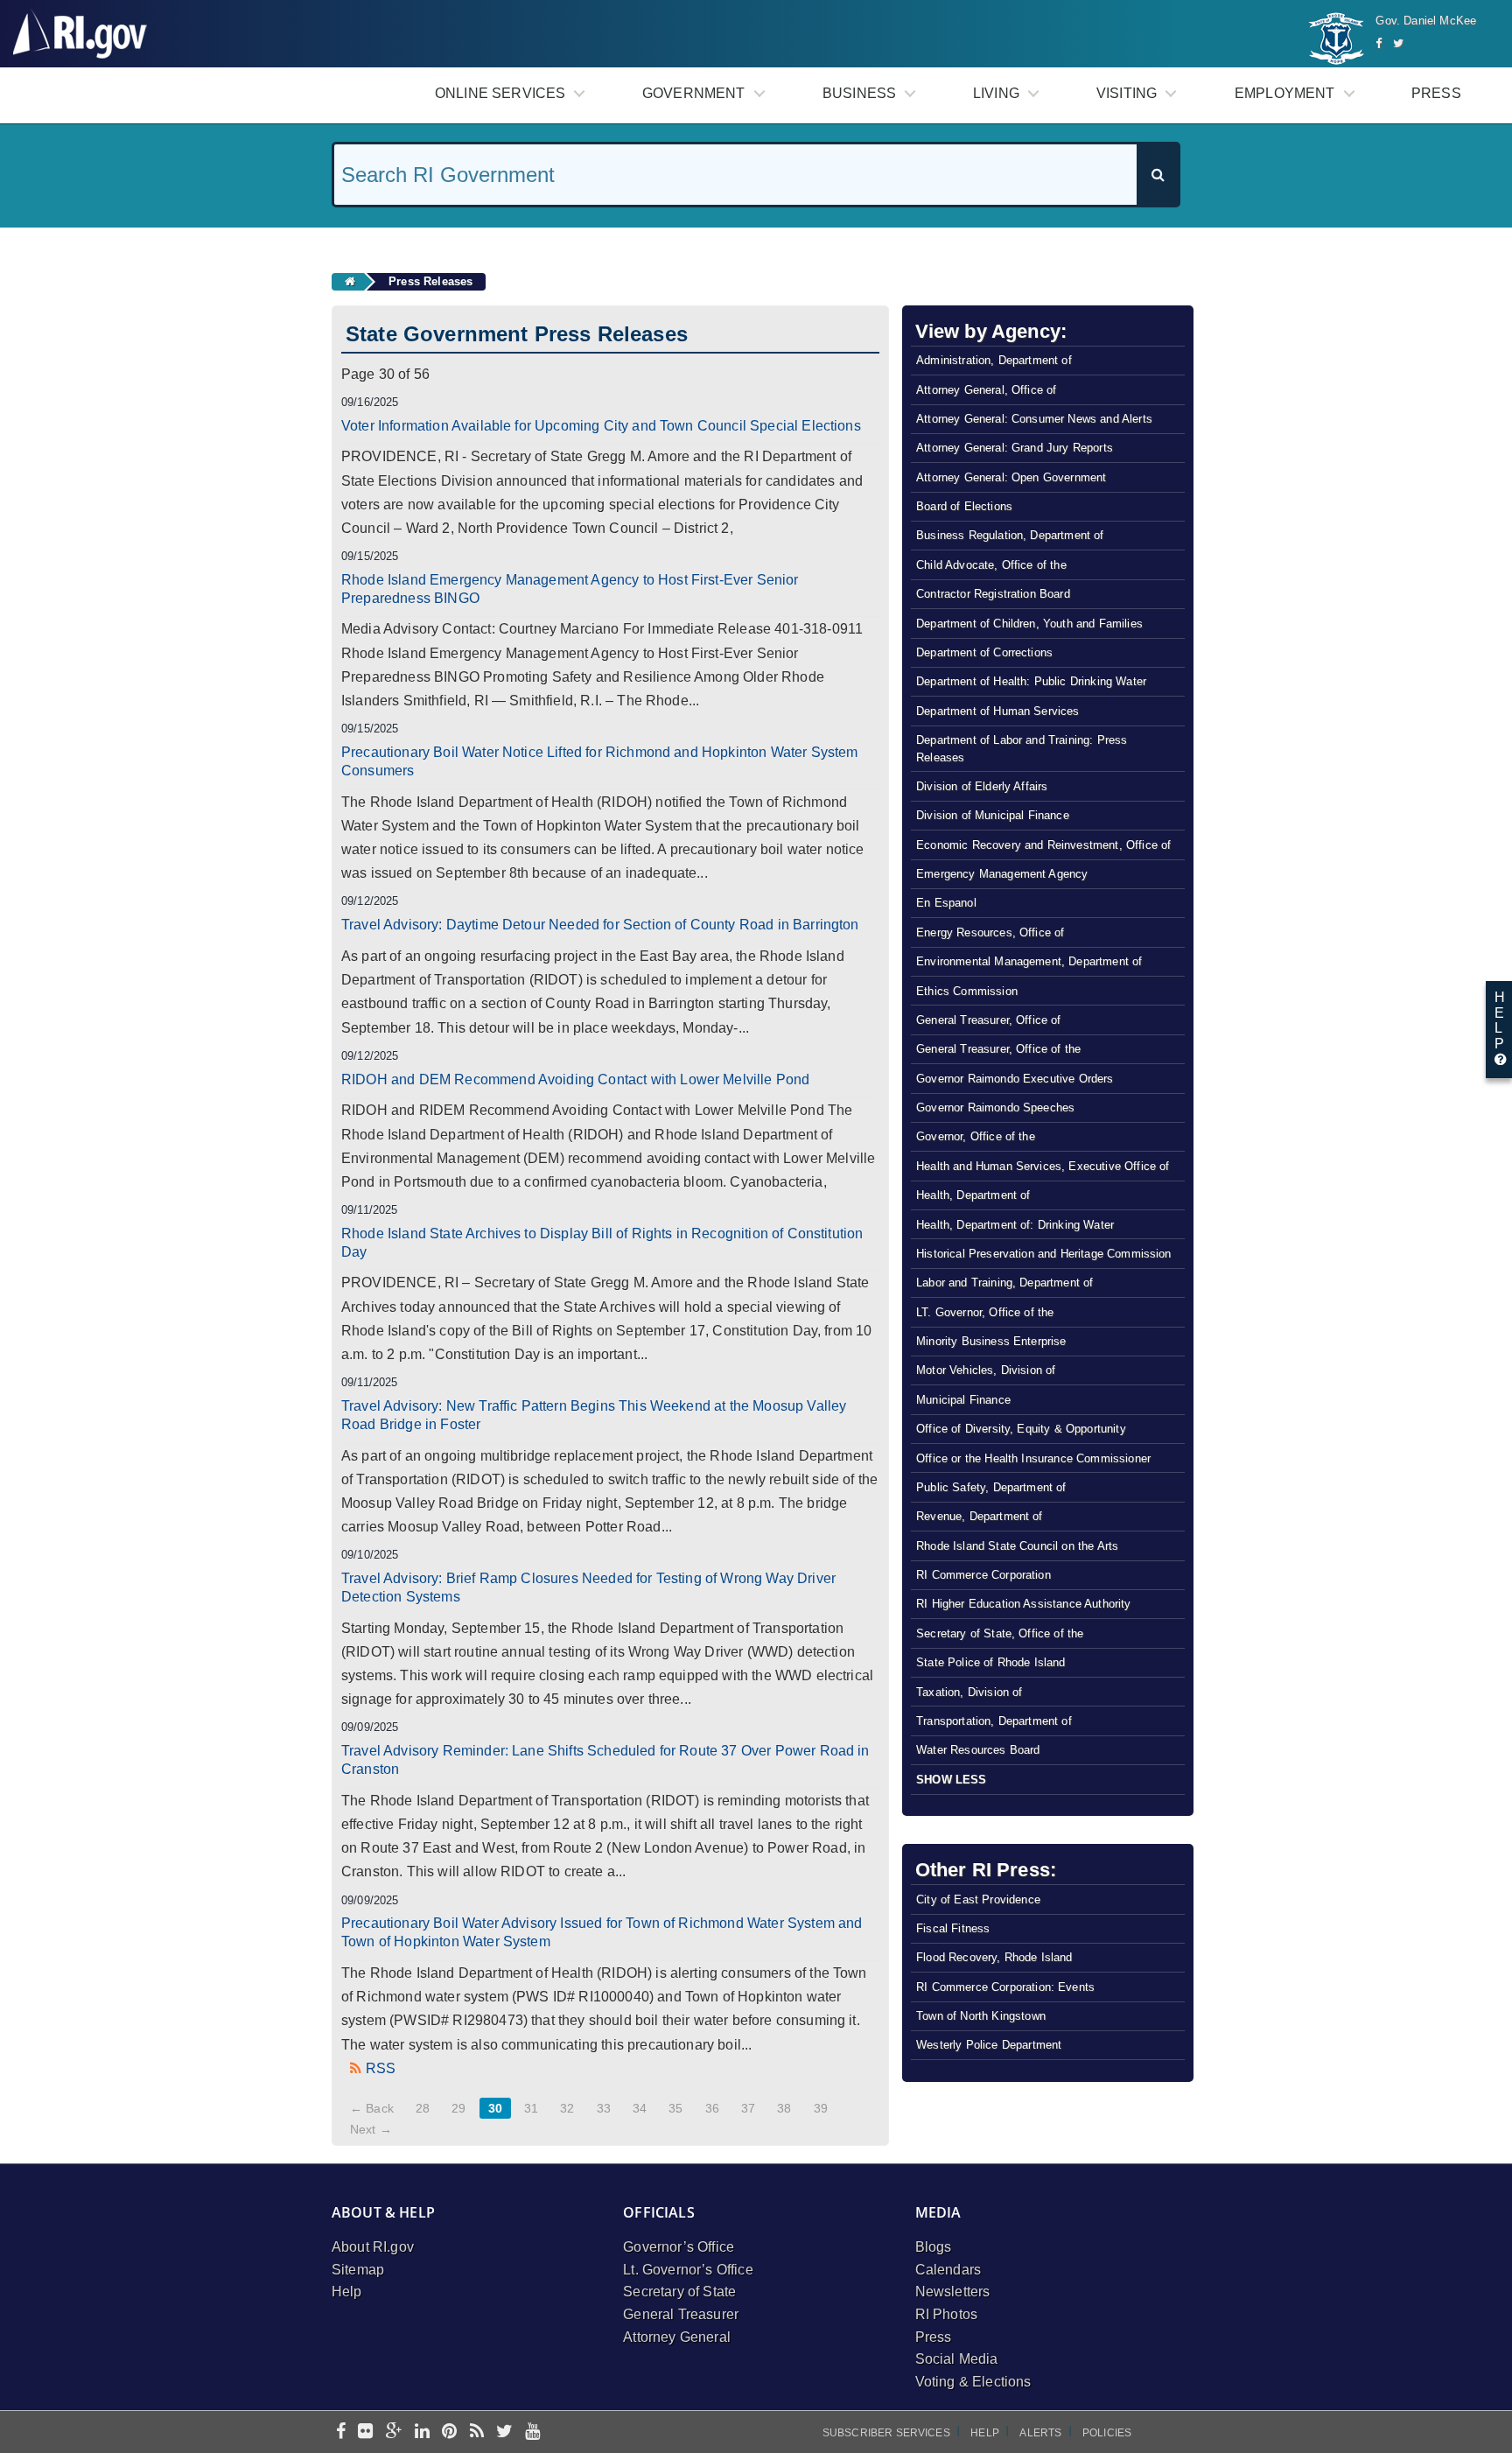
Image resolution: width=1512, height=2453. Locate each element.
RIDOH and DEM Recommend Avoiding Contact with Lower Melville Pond (575, 1079)
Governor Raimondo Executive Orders (1015, 1079)
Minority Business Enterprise (991, 1341)
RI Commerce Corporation (983, 1575)
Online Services (500, 93)
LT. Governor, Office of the (985, 1312)
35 (675, 2108)
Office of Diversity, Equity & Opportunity (1021, 1429)
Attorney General (677, 2337)
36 (712, 2108)
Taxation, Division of (969, 1692)
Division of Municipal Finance (993, 815)
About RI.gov (373, 2247)
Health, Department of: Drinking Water (1015, 1225)
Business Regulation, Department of (1010, 535)
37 (748, 2108)
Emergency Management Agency (1002, 874)
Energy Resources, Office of (990, 932)
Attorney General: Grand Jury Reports (1015, 448)
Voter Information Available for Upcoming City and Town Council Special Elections (601, 426)
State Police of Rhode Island (990, 1662)
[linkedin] (422, 2432)
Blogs (934, 2247)
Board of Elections (964, 506)
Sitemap (358, 2270)
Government (694, 93)
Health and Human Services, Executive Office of (1043, 1166)
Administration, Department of (994, 360)
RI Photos (946, 2314)
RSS (381, 2068)
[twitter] (504, 2432)
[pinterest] (449, 2432)
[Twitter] (1398, 43)
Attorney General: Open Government (1011, 477)
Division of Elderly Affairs (982, 786)
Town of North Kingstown (981, 2016)
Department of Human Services (997, 711)
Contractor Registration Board (993, 594)
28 (423, 2108)
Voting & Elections (973, 2382)
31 (531, 2108)
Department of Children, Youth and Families (1029, 624)
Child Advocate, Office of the (991, 565)
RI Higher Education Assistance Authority (1023, 1604)
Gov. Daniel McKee (1426, 21)
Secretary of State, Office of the (1000, 1633)
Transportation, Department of (994, 1721)
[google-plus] (394, 2432)
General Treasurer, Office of (988, 1020)
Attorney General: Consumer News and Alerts (1034, 419)
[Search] (1158, 175)
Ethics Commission (967, 991)
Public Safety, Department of (991, 1487)
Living (996, 93)
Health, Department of (973, 1195)
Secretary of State (679, 2292)
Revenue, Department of (980, 1516)
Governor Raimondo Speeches (995, 1107)
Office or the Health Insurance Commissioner (1033, 1458)
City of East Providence (978, 1899)
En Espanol (946, 903)
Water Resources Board (978, 1750)
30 (495, 2108)
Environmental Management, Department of (1029, 961)
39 (821, 2108)
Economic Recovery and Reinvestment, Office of (1043, 845)
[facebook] (341, 2432)
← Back (372, 2108)
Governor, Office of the (976, 1136)
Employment (1285, 93)
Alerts (1040, 2433)
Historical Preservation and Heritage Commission (1044, 1254)
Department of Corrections (984, 652)
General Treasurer (681, 2314)
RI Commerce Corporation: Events (1005, 1987)
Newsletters (953, 2292)
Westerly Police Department (989, 2045)
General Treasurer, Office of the (998, 1049)
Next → (371, 2129)
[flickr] (365, 2432)
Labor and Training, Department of (1004, 1283)
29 (458, 2108)
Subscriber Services (886, 2433)
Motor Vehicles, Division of (986, 1370)
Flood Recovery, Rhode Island (994, 1957)
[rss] (477, 2432)
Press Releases (430, 281)
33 (604, 2108)
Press (1436, 93)
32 (567, 2108)
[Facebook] (1379, 43)
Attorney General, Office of (986, 390)
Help (347, 2292)
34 (640, 2108)
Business (859, 93)
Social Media (957, 2359)
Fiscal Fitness (953, 1928)
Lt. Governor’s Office (688, 2270)
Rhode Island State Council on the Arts (1017, 1546)
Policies (1107, 2433)
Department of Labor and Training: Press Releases (1022, 748)
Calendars (948, 2270)
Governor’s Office (679, 2247)
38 (784, 2108)
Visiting (1127, 93)
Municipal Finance (963, 1400)
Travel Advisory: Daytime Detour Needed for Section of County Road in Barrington (600, 925)
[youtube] (532, 2432)
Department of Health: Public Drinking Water (1031, 681)
